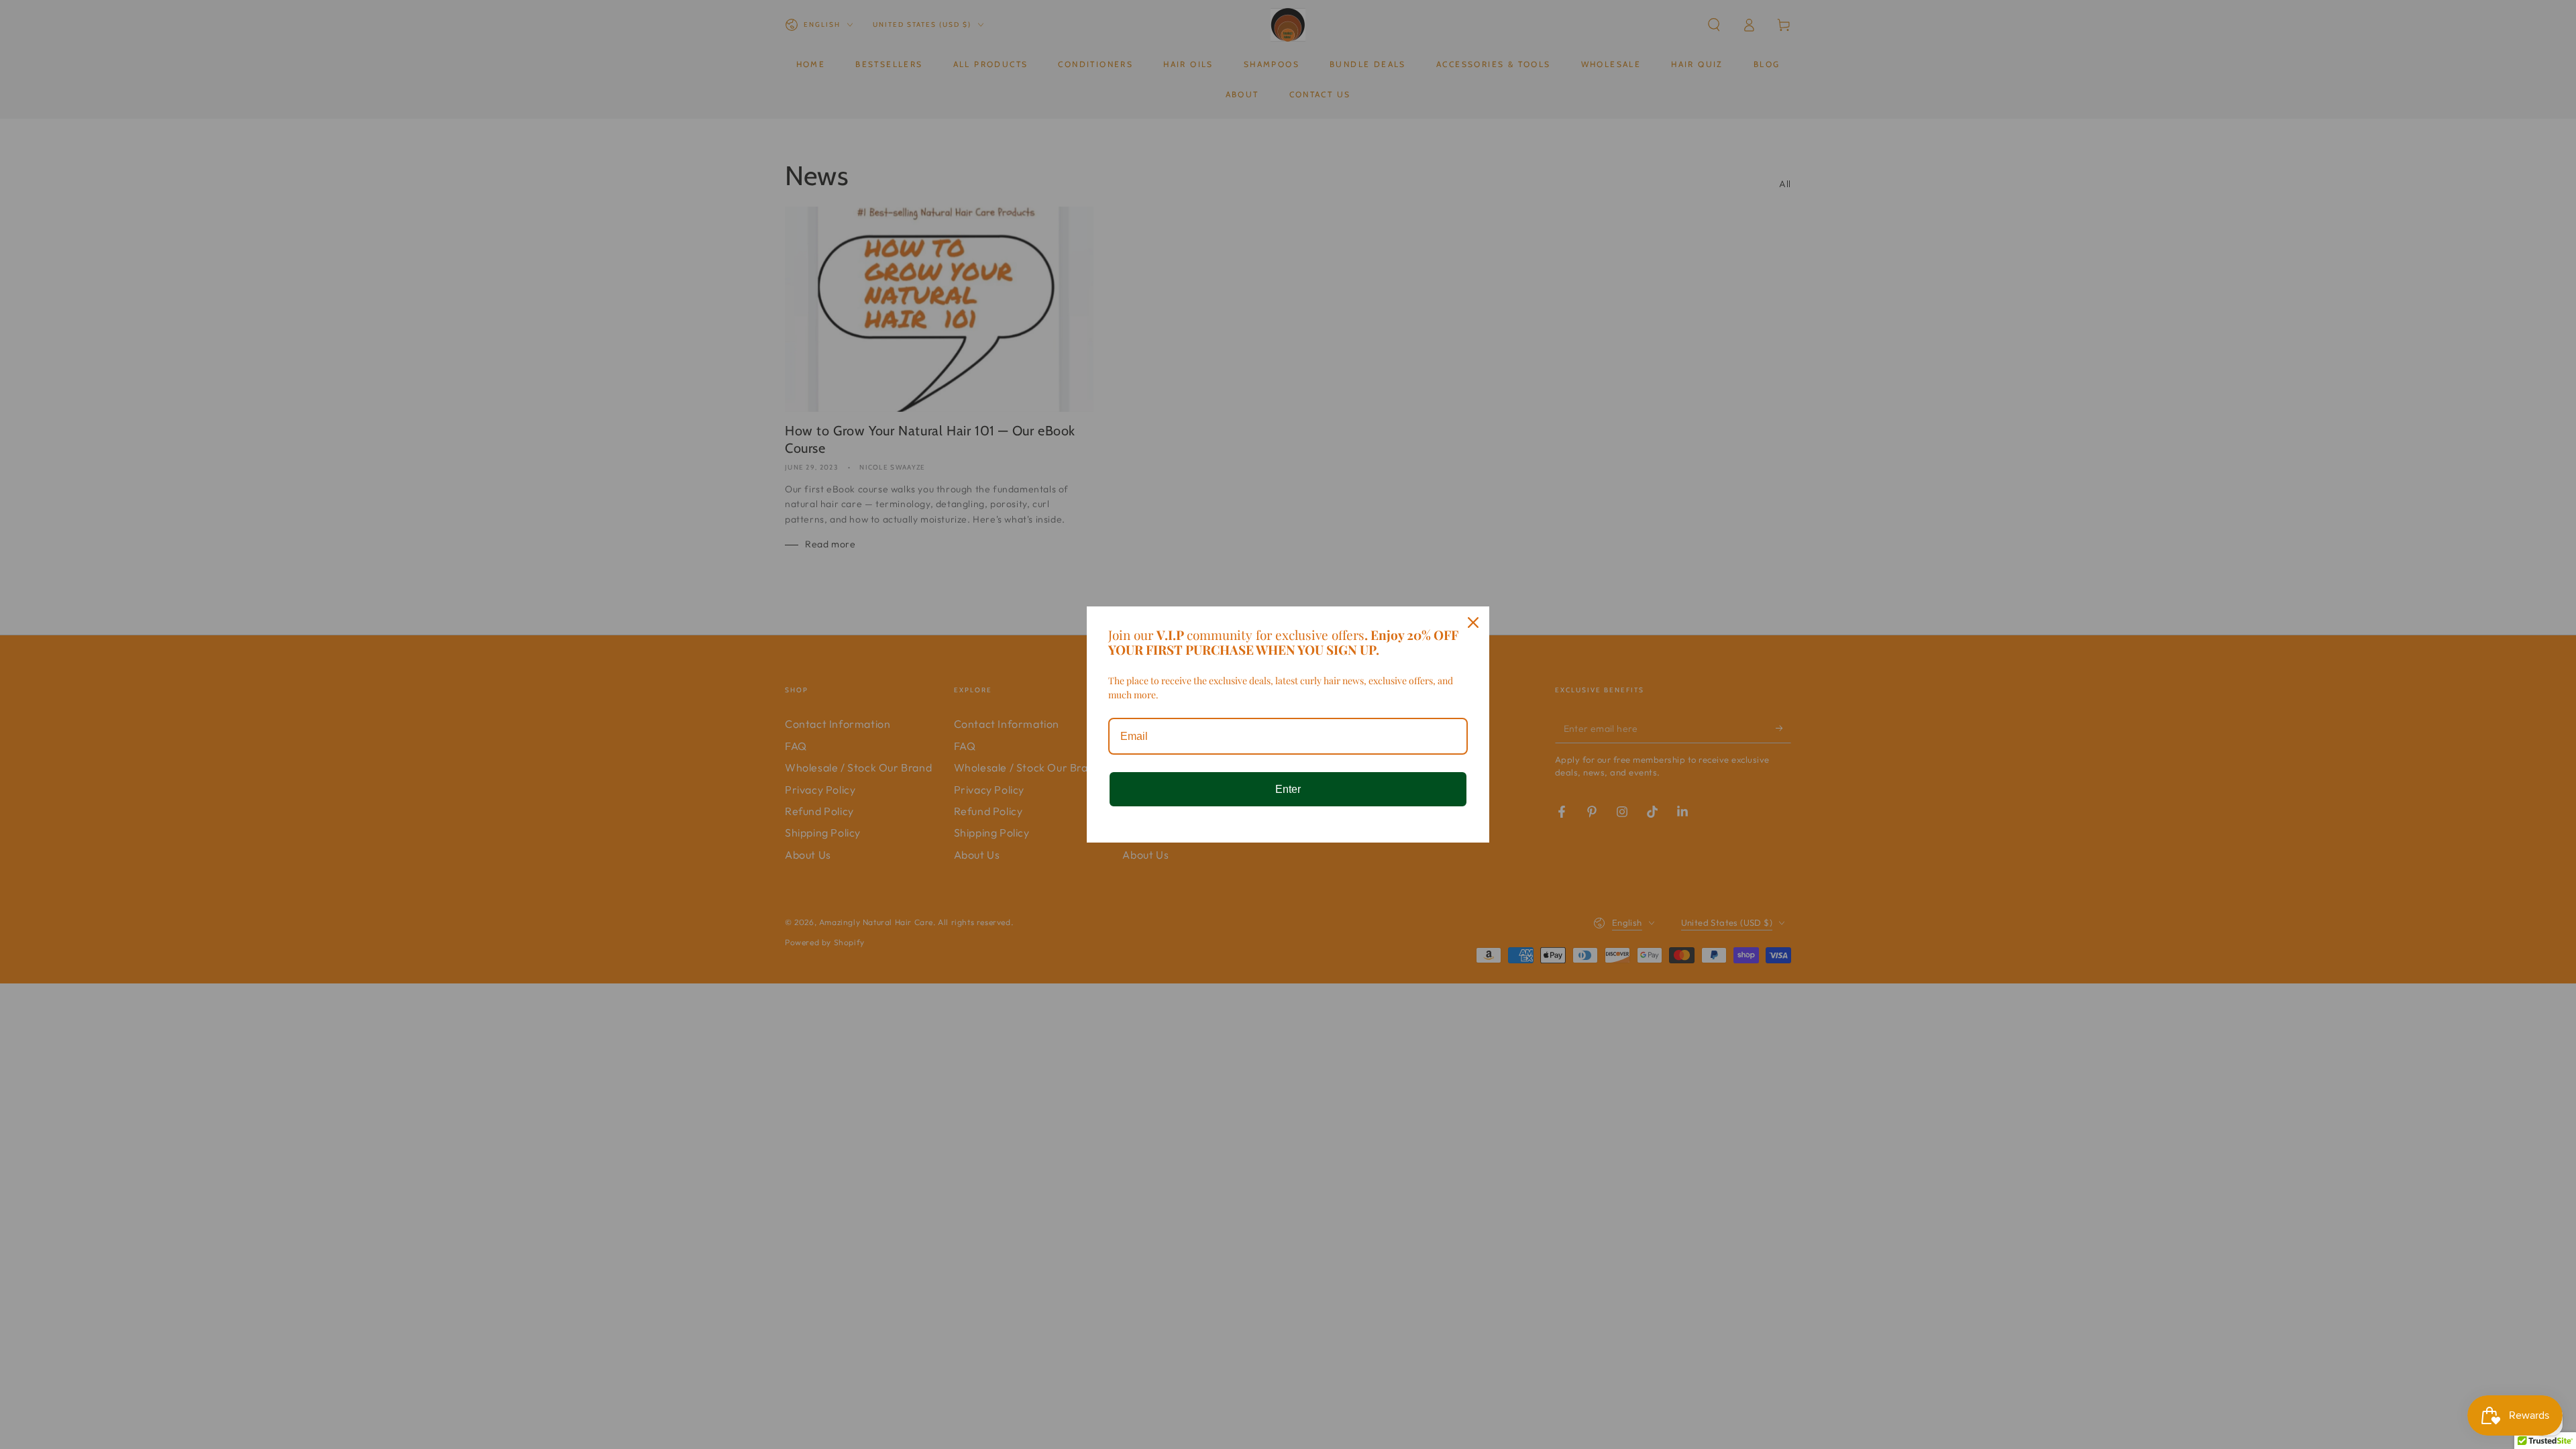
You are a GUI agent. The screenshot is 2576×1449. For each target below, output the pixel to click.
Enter (1288, 789)
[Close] (1473, 623)
